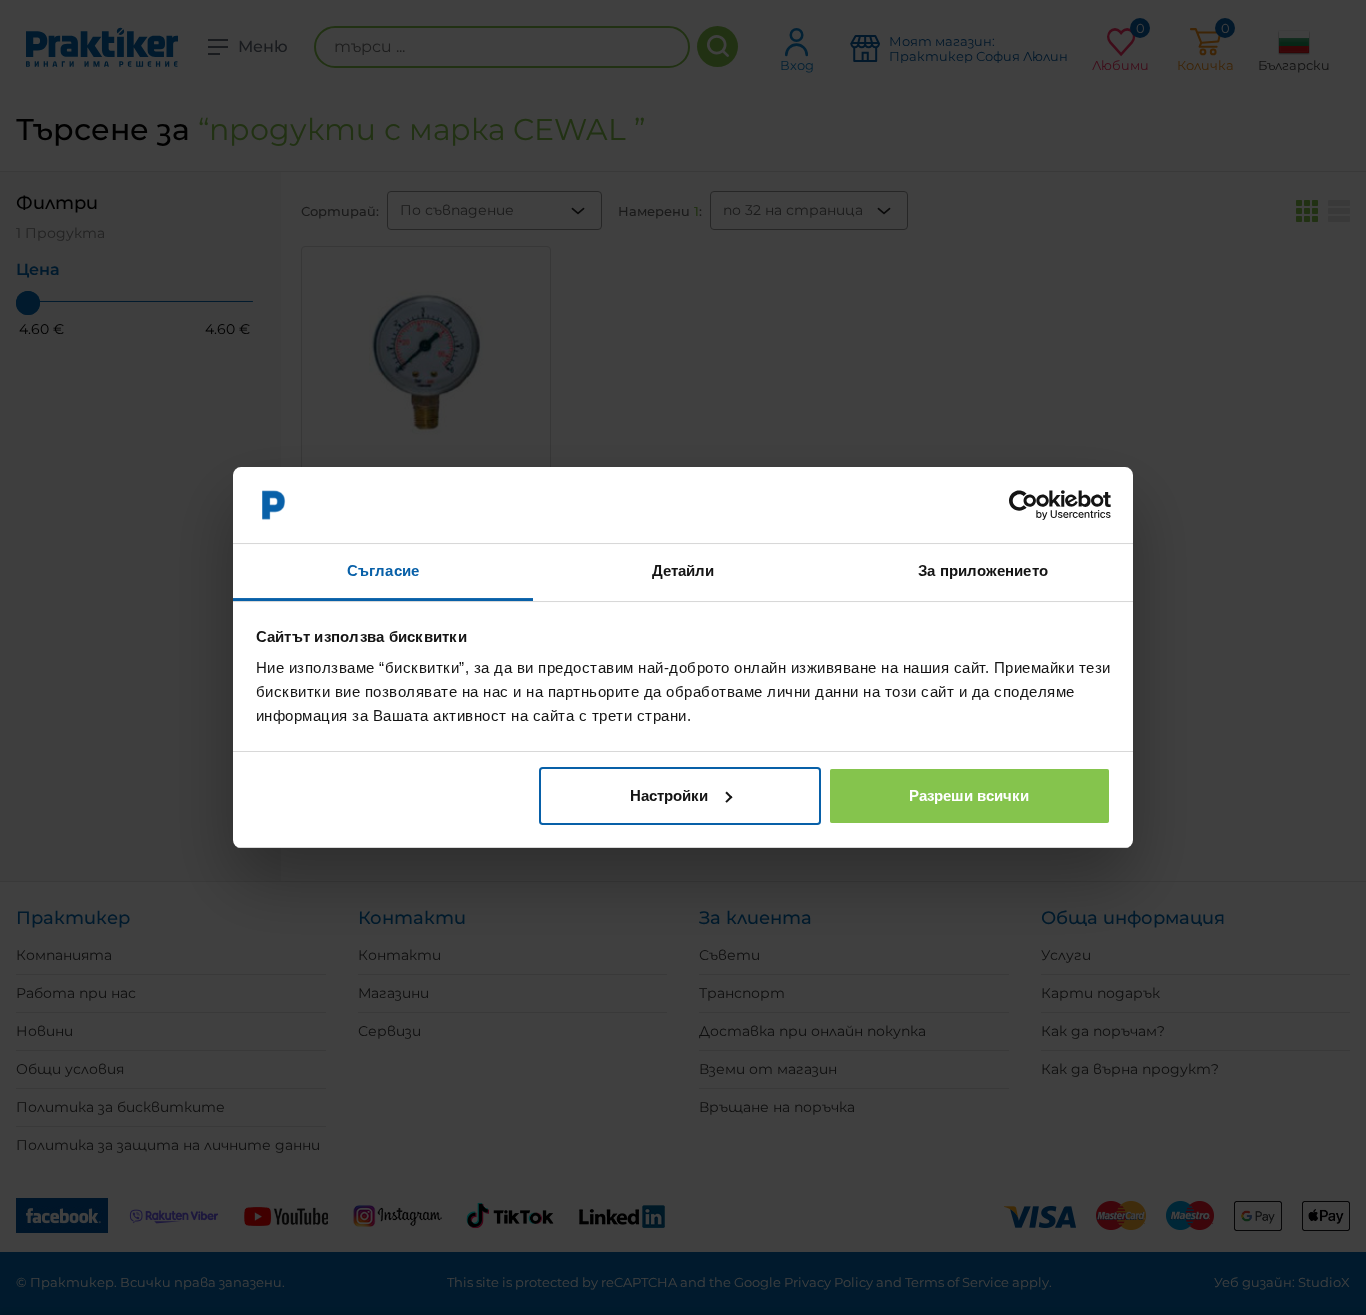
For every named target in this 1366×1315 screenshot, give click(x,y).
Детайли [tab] (683, 570)
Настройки (669, 795)
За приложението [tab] (983, 570)
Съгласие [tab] (383, 570)
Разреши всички (969, 795)
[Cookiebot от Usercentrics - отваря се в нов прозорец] (1023, 505)
